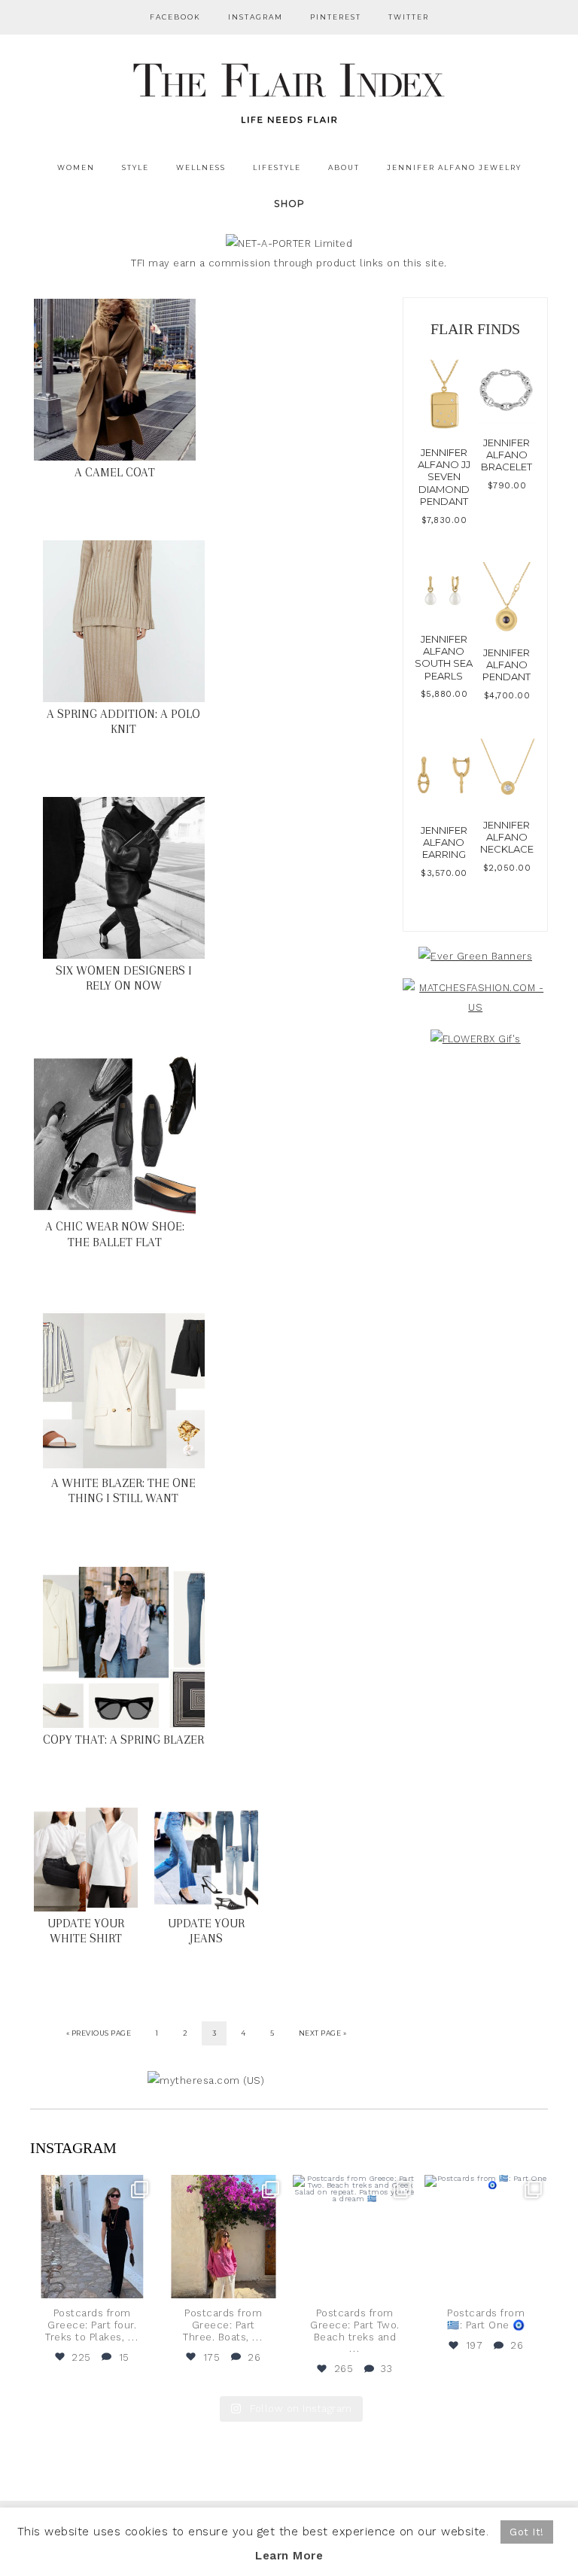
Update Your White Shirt (86, 1931)
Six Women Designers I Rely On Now (124, 978)
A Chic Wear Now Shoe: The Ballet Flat (115, 1234)
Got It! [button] (527, 2532)
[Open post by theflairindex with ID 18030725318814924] (487, 2237)
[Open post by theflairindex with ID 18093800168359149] (355, 2237)
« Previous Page (99, 2033)
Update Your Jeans (206, 1931)
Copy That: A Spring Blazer (123, 1740)
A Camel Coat (115, 472)
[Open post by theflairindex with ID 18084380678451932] (92, 2237)
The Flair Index (289, 90)
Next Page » (323, 2033)
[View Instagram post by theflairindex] (141, 2284)
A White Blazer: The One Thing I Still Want (123, 1490)
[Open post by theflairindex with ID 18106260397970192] (224, 2237)
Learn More (289, 2556)
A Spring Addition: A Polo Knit (123, 721)
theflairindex (91, 2188)
